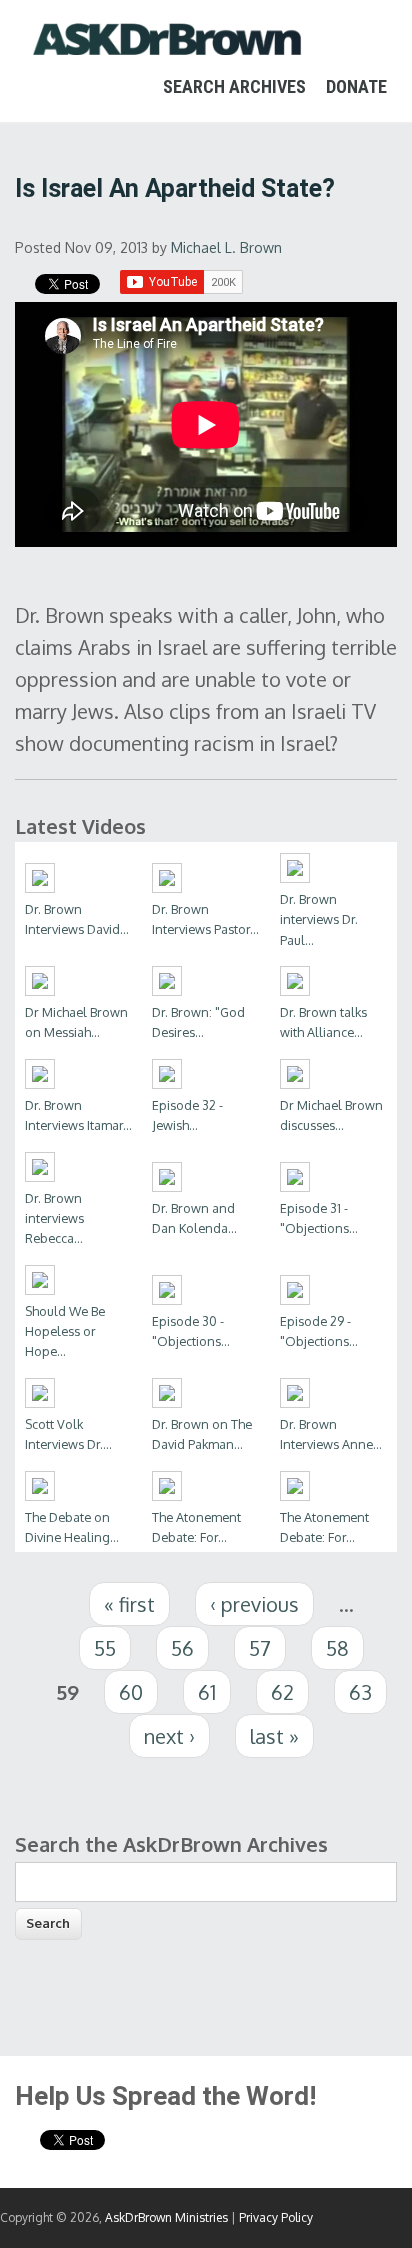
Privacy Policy (276, 2217)
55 (105, 1648)
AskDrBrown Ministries (166, 2217)
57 (260, 1648)
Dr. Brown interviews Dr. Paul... (319, 919)
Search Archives (234, 86)
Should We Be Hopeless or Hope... (65, 1331)
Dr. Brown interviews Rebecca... (54, 1218)
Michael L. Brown (226, 247)
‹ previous (254, 1604)
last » (274, 1736)
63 (360, 1692)
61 (207, 1692)
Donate (356, 86)
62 (282, 1692)
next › (169, 1736)
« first (129, 1604)
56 (182, 1648)
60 (131, 1692)
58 (337, 1648)
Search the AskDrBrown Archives (171, 1844)
